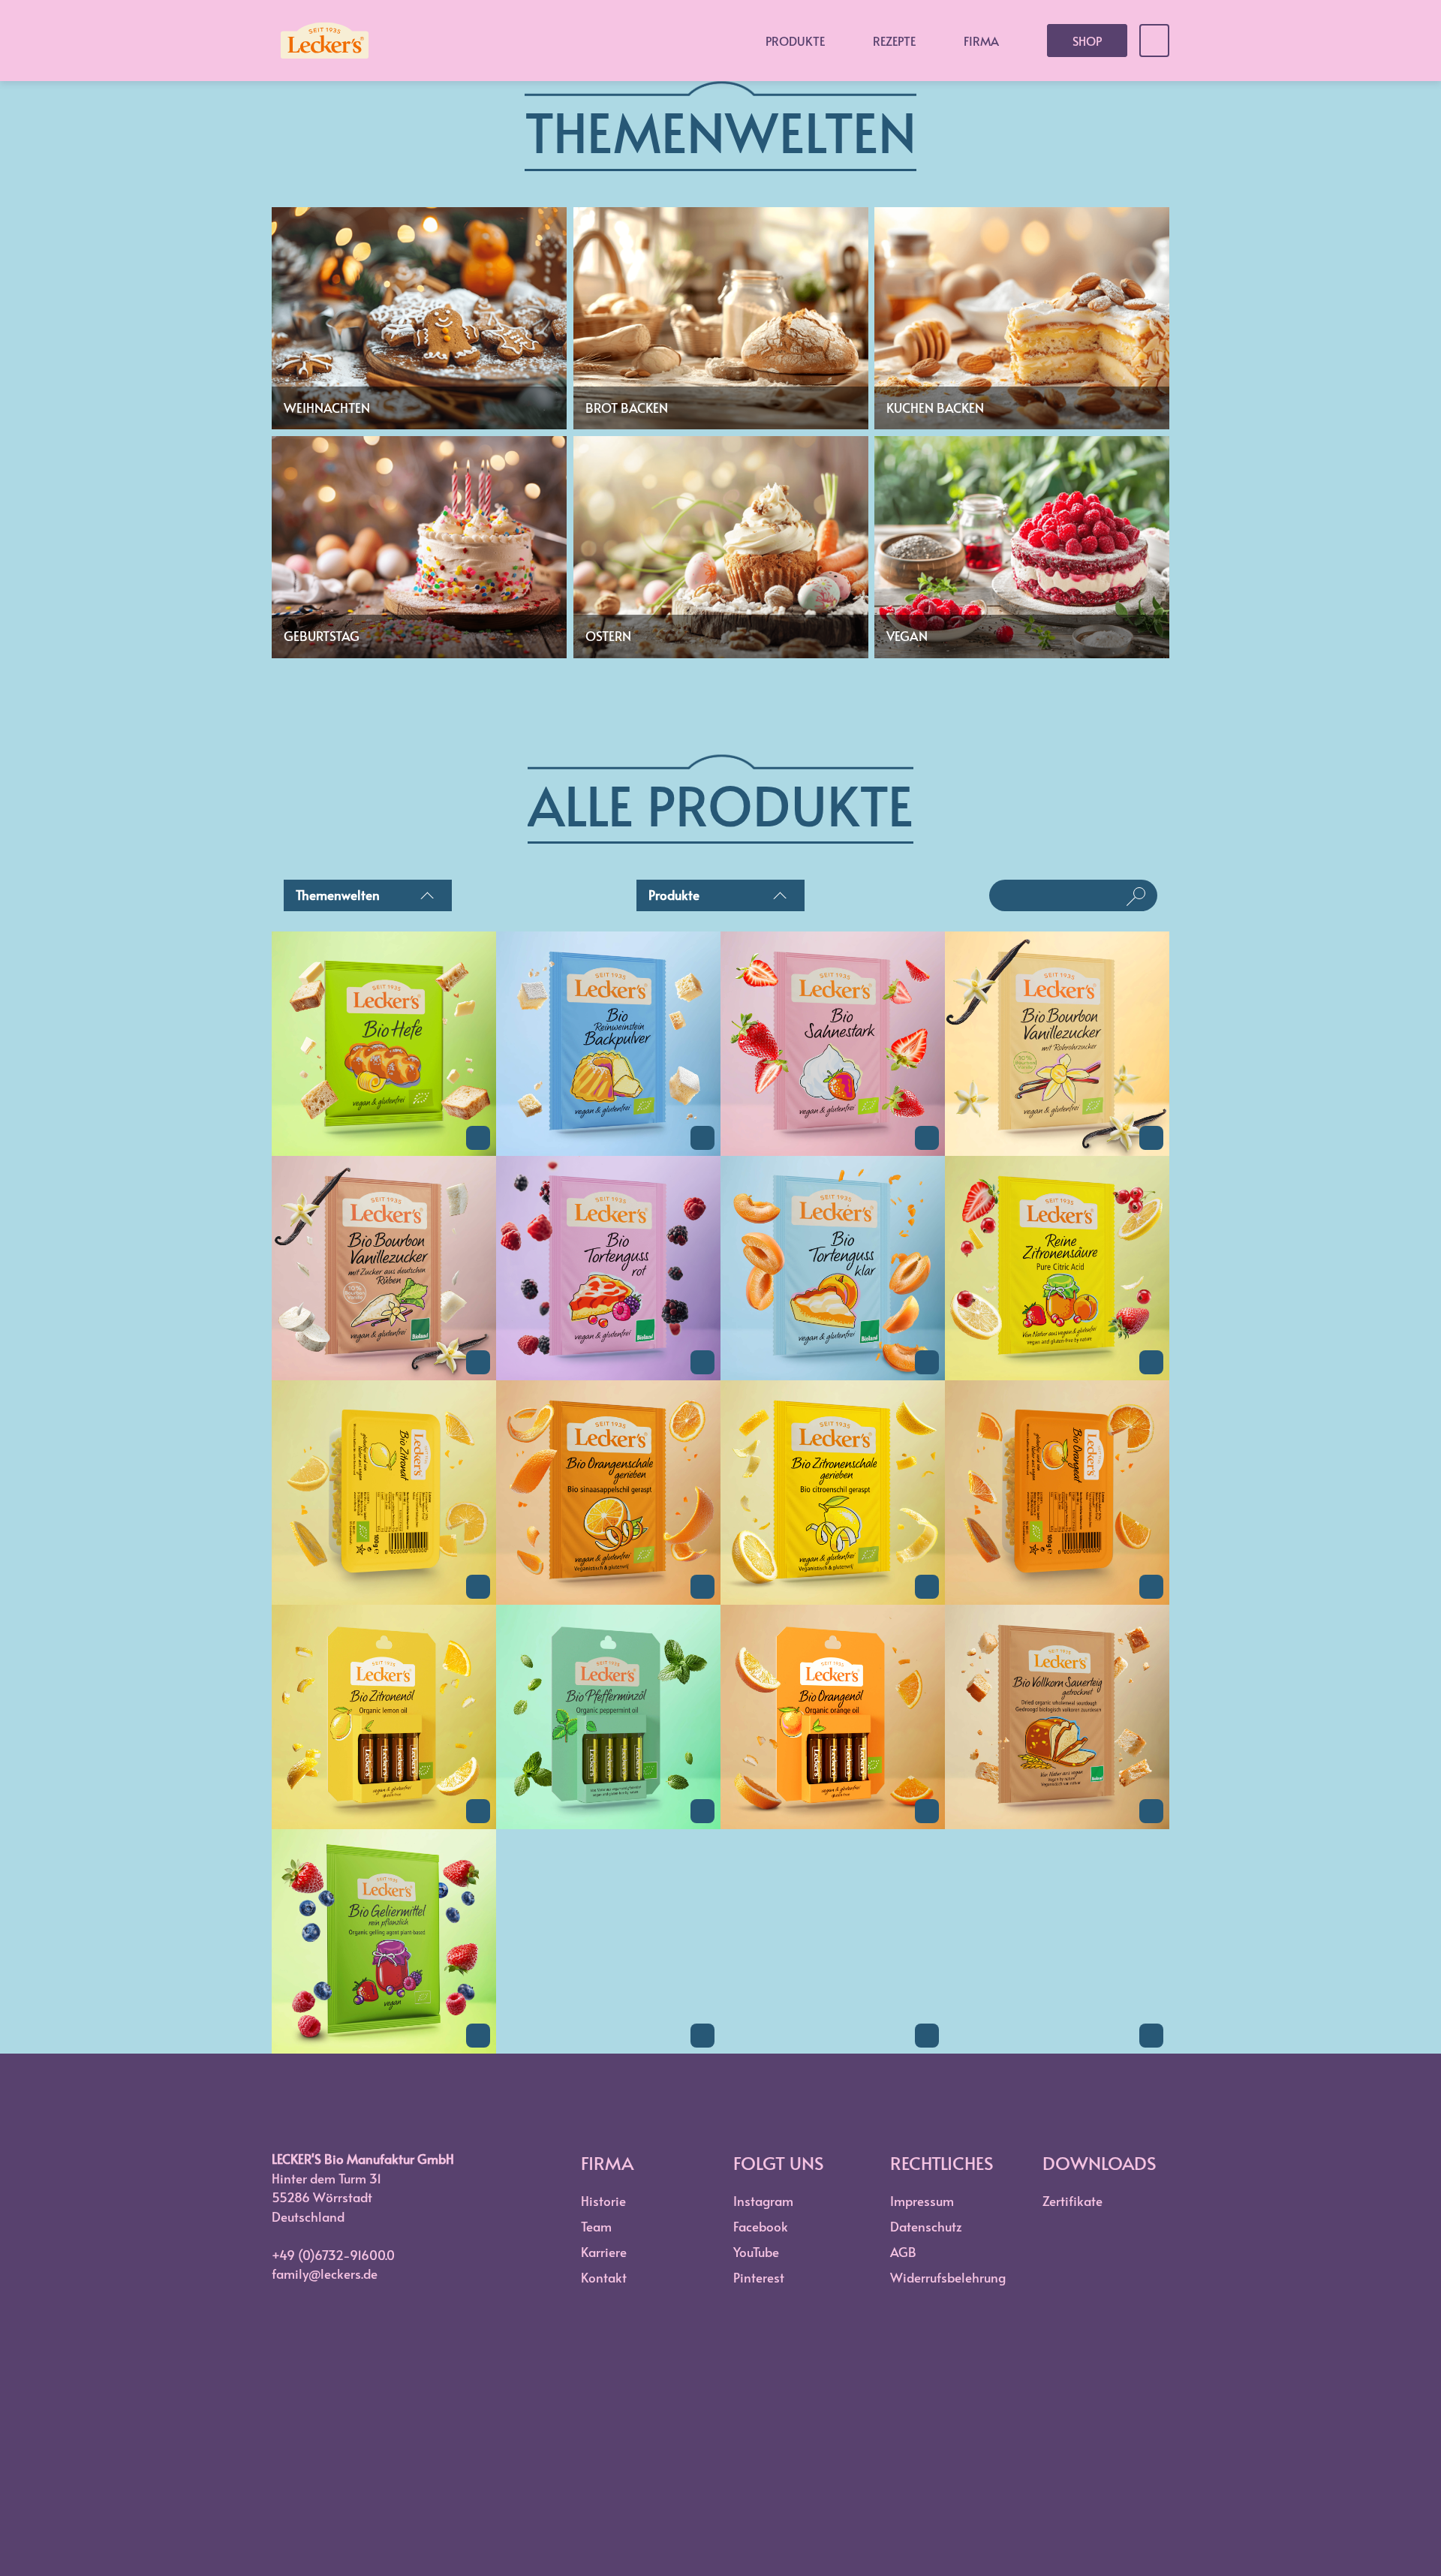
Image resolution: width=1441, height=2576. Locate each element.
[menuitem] (368, 898)
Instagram (763, 2201)
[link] (384, 1151)
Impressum (922, 2201)
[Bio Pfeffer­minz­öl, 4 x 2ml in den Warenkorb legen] (702, 1811)
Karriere (604, 2252)
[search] (1061, 895)
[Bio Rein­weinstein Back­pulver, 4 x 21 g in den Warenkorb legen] (702, 1138)
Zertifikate (1072, 2201)
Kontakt (604, 2277)
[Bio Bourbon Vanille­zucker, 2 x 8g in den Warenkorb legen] (1151, 1138)
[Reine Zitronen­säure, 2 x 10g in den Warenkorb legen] (1151, 1362)
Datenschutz (926, 2226)
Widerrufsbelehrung (948, 2277)
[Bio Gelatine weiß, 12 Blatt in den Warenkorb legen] (702, 2036)
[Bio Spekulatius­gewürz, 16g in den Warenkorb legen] (1151, 2036)
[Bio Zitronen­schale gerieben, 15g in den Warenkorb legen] (927, 1587)
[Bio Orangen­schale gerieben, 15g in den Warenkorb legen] (702, 1587)
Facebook (761, 2226)
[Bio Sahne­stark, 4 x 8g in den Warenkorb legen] (927, 1138)
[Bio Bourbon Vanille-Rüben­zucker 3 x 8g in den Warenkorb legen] (478, 1362)
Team (596, 2226)
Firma (981, 41)
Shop (1087, 41)
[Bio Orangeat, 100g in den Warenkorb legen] (1151, 1587)
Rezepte (894, 41)
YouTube (756, 2252)
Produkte (795, 41)
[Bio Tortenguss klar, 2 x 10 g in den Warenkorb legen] (927, 1362)
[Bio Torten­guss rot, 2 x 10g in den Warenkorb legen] (702, 1362)
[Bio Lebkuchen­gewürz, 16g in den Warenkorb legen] (927, 2036)
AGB (903, 2252)
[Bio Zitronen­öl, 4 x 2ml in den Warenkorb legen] (478, 1811)
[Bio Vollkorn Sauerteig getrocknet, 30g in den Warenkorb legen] (1151, 1811)
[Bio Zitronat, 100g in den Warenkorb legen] (478, 1587)
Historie (603, 2201)
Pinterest (759, 2277)
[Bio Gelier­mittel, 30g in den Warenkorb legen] (478, 2036)
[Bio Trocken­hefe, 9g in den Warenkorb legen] (478, 1138)
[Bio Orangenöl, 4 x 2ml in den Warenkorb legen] (927, 1811)
